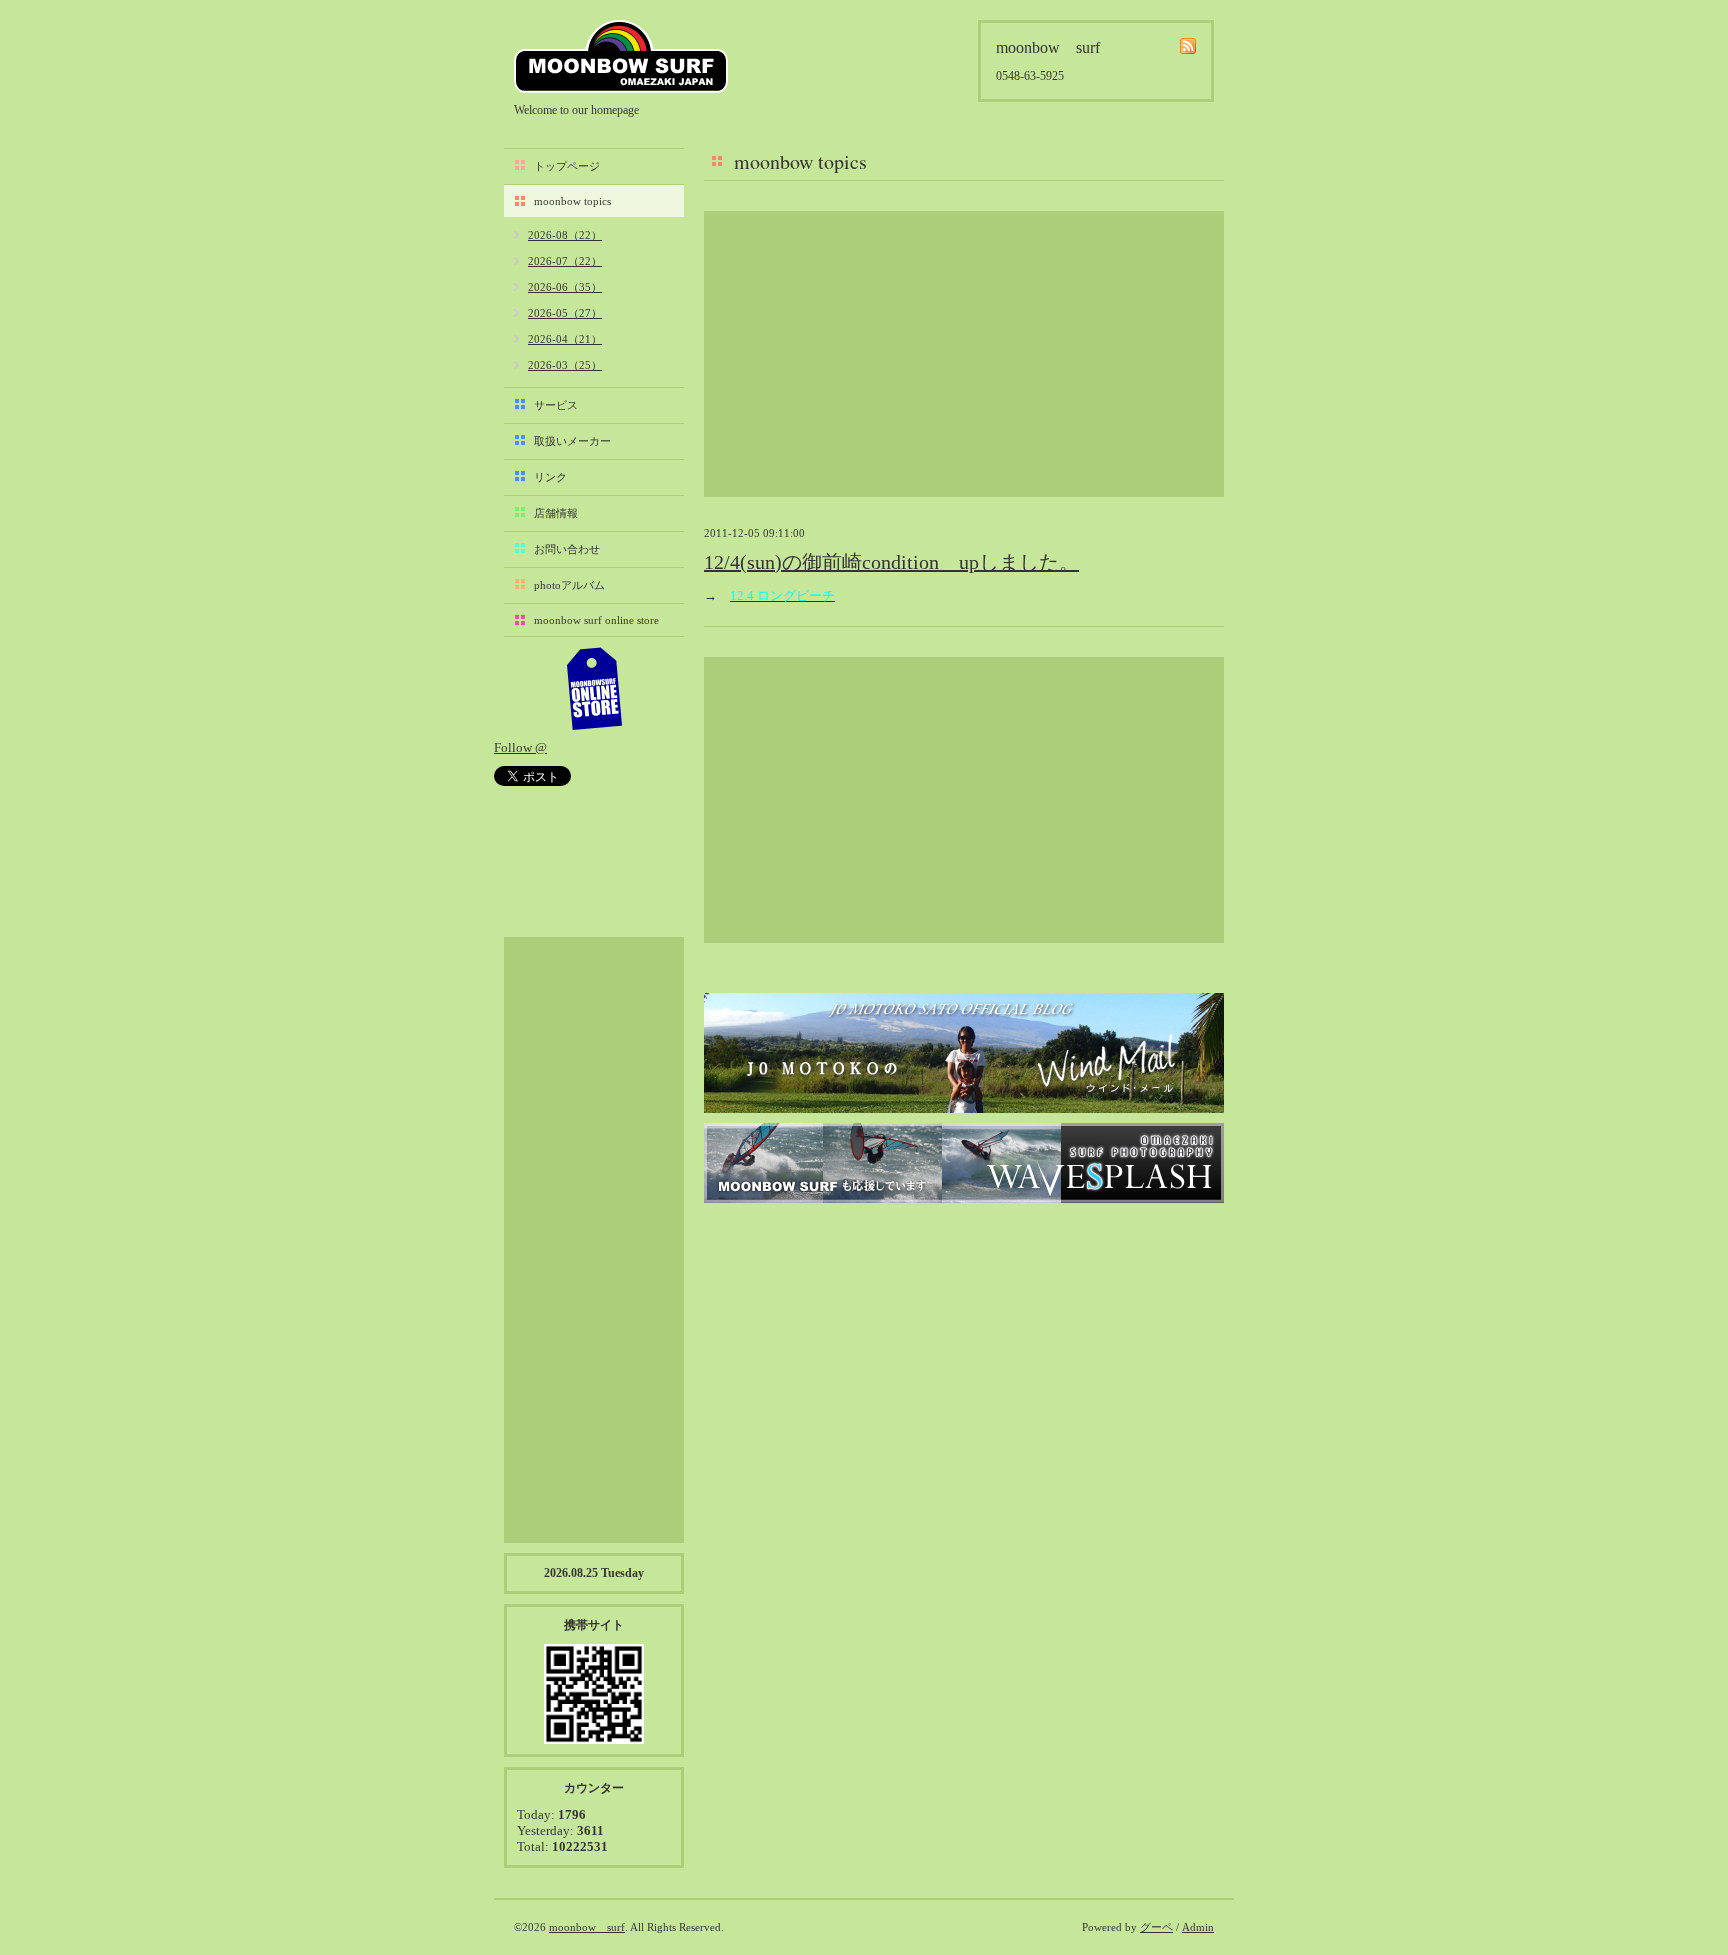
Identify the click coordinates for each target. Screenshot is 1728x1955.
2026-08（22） (565, 235)
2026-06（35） (565, 287)
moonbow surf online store (596, 620)
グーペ (1156, 1927)
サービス (556, 405)
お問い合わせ (567, 549)
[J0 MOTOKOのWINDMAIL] (964, 1053)
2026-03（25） (565, 365)
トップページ (567, 166)
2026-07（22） (565, 261)
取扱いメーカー (572, 441)
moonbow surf (621, 56)
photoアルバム (569, 585)
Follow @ (520, 747)
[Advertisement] (964, 354)
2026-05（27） (565, 313)
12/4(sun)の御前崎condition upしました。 (891, 562)
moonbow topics (572, 201)
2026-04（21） (565, 339)
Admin (1198, 1927)
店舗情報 (556, 513)
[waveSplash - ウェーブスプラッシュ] (964, 1163)
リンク (550, 477)
